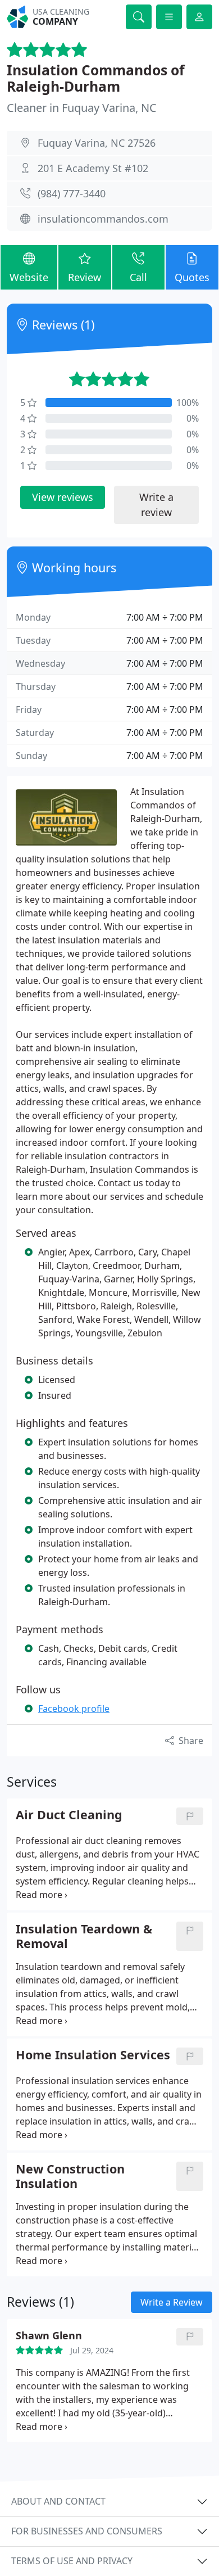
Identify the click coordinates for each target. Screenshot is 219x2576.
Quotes (192, 277)
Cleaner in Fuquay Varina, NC (82, 108)
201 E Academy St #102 (93, 168)
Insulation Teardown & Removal (84, 1936)
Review (85, 277)
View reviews (63, 497)
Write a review (156, 505)
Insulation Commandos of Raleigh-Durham (96, 78)
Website (29, 277)
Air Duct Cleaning (69, 1815)
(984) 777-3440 (72, 193)
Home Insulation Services (93, 2055)
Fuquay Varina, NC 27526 (97, 143)
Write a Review (172, 2302)
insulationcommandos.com (103, 219)
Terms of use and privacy (72, 2561)
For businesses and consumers (87, 2531)
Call (138, 277)
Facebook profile (74, 1709)
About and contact (58, 2501)
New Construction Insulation (70, 2176)
